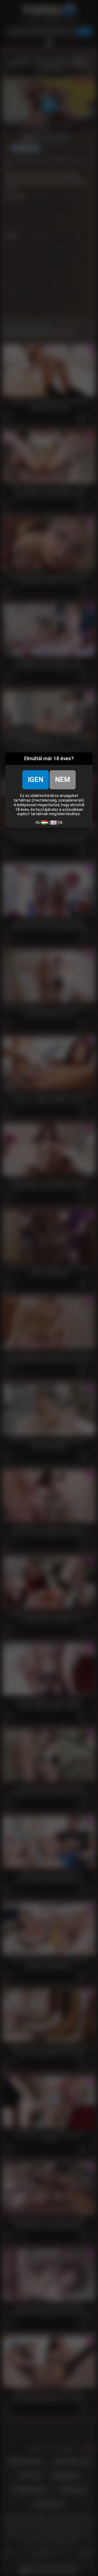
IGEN (36, 780)
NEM (63, 780)
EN (60, 823)
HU (39, 823)
